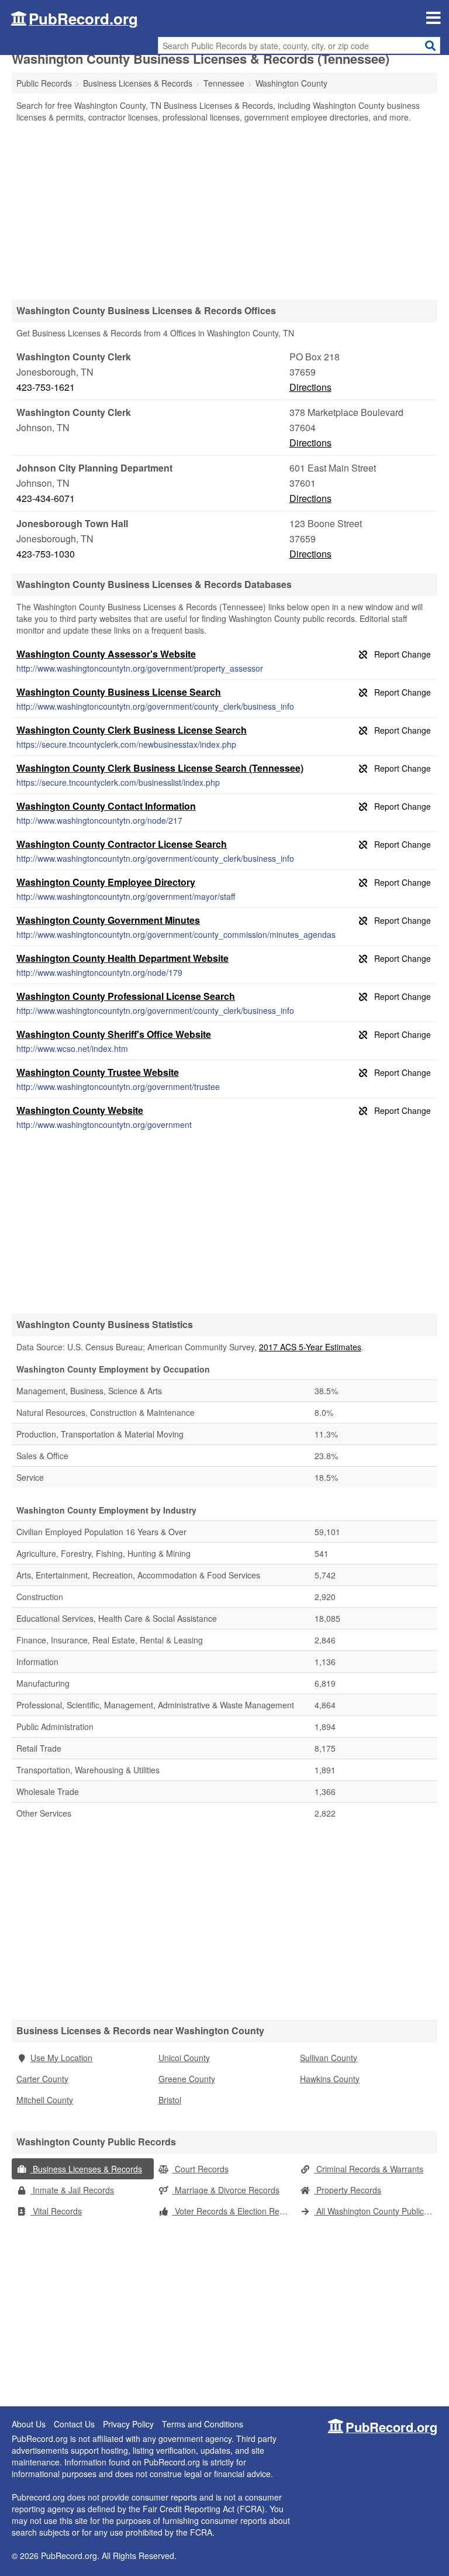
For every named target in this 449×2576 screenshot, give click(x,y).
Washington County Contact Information (106, 806)
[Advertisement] (224, 211)
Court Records (201, 2169)
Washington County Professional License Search (126, 996)
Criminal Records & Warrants (369, 2169)
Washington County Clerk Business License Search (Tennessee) (160, 768)
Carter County (42, 2079)
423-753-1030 (46, 554)
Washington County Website (80, 1110)
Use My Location (61, 2058)
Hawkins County (330, 2079)
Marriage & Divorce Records (226, 2190)
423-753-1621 (46, 387)
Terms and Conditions (203, 2424)
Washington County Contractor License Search (122, 844)
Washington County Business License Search (119, 692)
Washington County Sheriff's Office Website (114, 1034)
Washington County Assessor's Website (106, 654)
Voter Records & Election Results (234, 2211)
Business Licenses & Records (86, 2169)
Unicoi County (184, 2058)
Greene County (187, 2079)
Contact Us (74, 2424)
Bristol (170, 2100)
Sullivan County (329, 2058)
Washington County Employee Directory (106, 882)
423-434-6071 (46, 498)
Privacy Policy (128, 2424)
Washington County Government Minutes (108, 920)
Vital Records (56, 2211)
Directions (310, 387)
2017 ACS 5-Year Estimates (310, 1347)
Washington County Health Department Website (122, 958)
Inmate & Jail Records (72, 2190)
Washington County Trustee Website (98, 1072)
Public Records (44, 83)
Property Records (348, 2190)
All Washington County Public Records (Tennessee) (376, 2211)
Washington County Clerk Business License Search (132, 730)
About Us (29, 2424)
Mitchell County (45, 2100)
